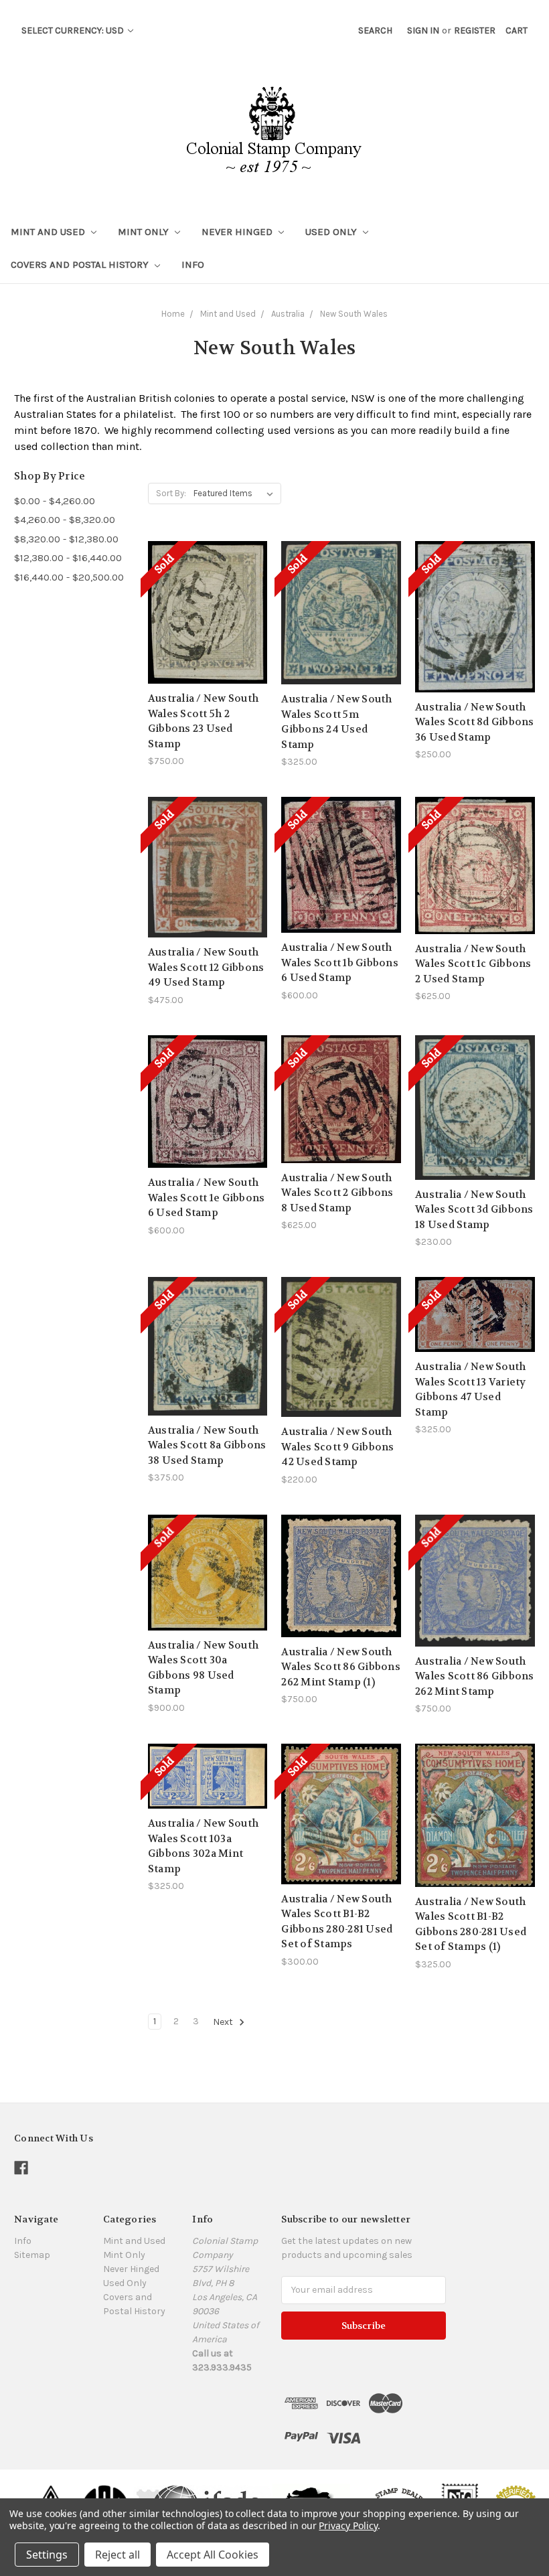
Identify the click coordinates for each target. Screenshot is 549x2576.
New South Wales (354, 314)
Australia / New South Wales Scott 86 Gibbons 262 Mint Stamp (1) (341, 1667)
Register (475, 30)
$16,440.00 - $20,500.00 (69, 577)
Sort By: (171, 493)
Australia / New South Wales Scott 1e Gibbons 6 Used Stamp (207, 1198)
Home (173, 314)
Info (193, 264)
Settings (47, 2555)
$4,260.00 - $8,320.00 (65, 520)
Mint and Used (49, 232)
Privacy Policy (348, 2525)
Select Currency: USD (74, 30)
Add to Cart (341, 1599)
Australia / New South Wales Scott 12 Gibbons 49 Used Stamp (206, 967)
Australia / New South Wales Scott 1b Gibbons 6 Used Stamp (340, 963)
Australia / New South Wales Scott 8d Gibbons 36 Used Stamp (475, 722)
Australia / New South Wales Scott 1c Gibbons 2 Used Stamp (473, 964)
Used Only (332, 232)
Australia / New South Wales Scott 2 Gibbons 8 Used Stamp (337, 1193)
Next (224, 2022)
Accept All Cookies (213, 2555)
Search (375, 30)
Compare (203, 606)
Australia (288, 314)
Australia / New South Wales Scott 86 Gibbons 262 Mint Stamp (475, 1676)
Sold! (208, 629)
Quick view (208, 581)
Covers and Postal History (81, 264)
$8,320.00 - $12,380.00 (66, 539)
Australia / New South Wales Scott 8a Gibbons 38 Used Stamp (207, 1445)
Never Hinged (238, 232)
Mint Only (145, 232)
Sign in (423, 30)
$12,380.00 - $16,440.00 (68, 558)
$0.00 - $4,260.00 (55, 501)
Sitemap (32, 2255)
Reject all (117, 2555)
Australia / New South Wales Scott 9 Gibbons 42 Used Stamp (337, 1447)
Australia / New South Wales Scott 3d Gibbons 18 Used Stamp (474, 1210)
